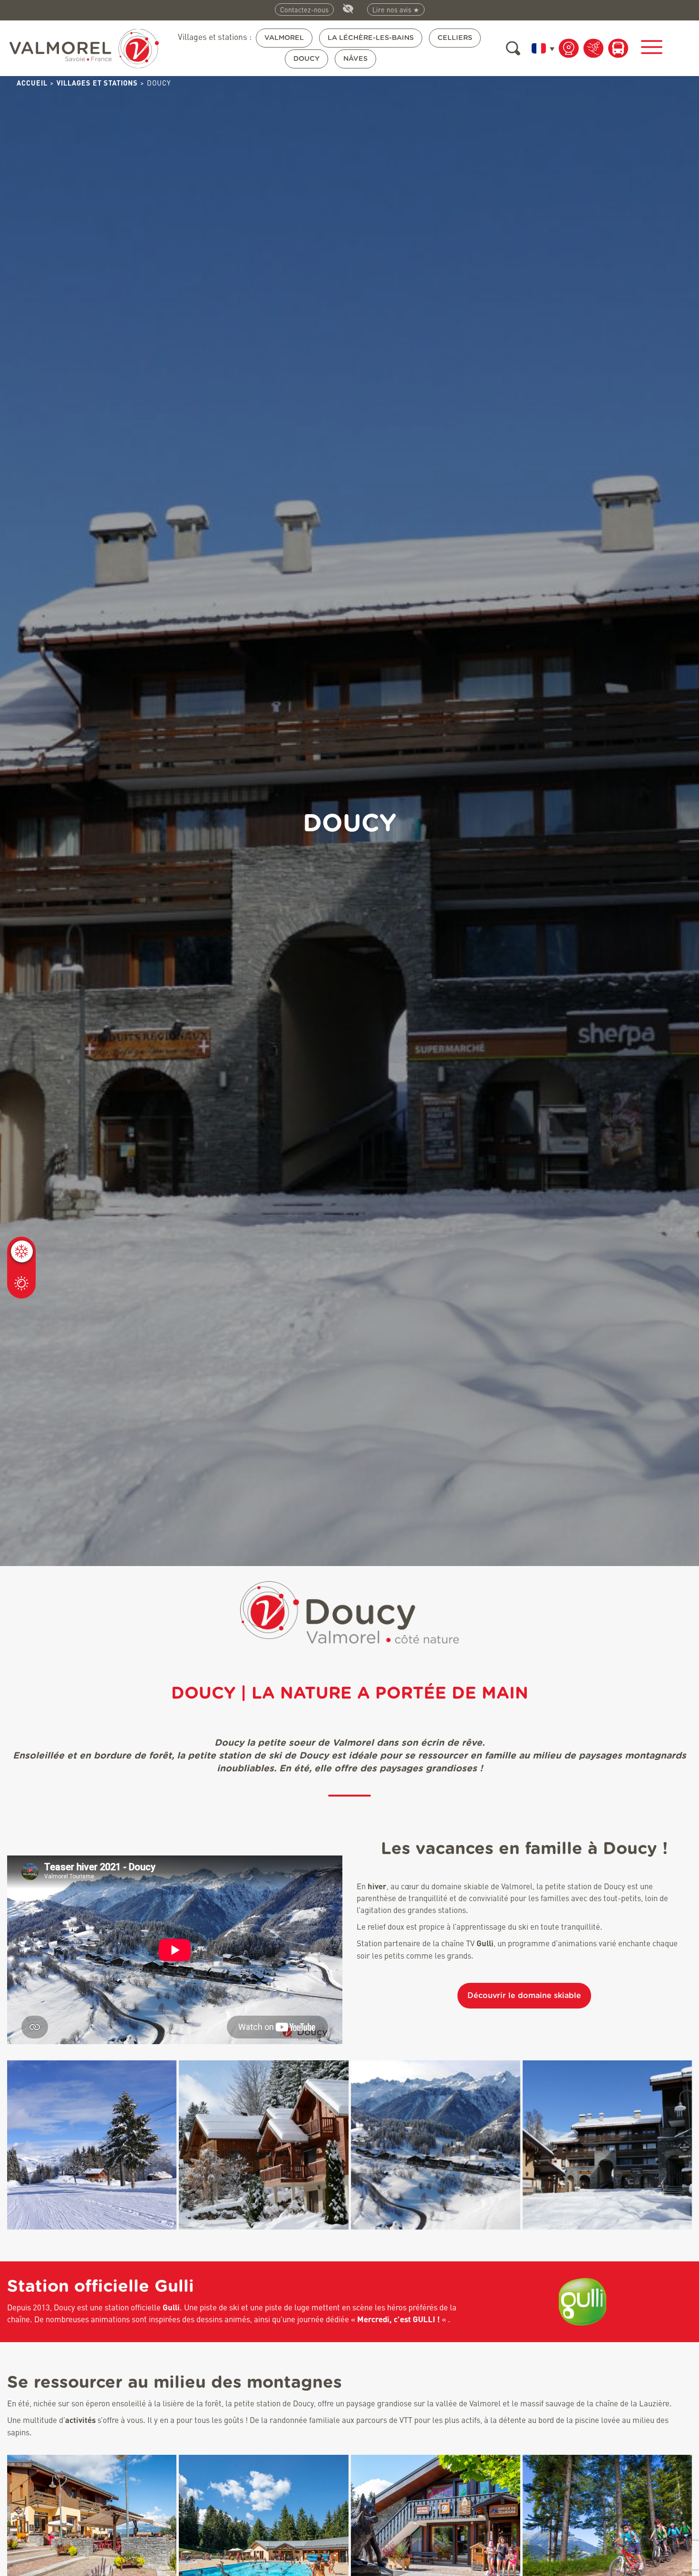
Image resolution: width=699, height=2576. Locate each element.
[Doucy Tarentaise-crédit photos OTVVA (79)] (263, 2145)
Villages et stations (97, 83)
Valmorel (284, 38)
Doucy (306, 59)
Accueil (32, 83)
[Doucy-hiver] (92, 2145)
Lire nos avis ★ (396, 10)
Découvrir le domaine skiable (524, 1996)
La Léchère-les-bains (371, 38)
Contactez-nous (304, 10)
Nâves (355, 59)
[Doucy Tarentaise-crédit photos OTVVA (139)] (607, 2145)
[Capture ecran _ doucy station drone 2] (436, 2145)
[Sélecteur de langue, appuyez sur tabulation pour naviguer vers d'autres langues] (541, 48)
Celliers (455, 38)
